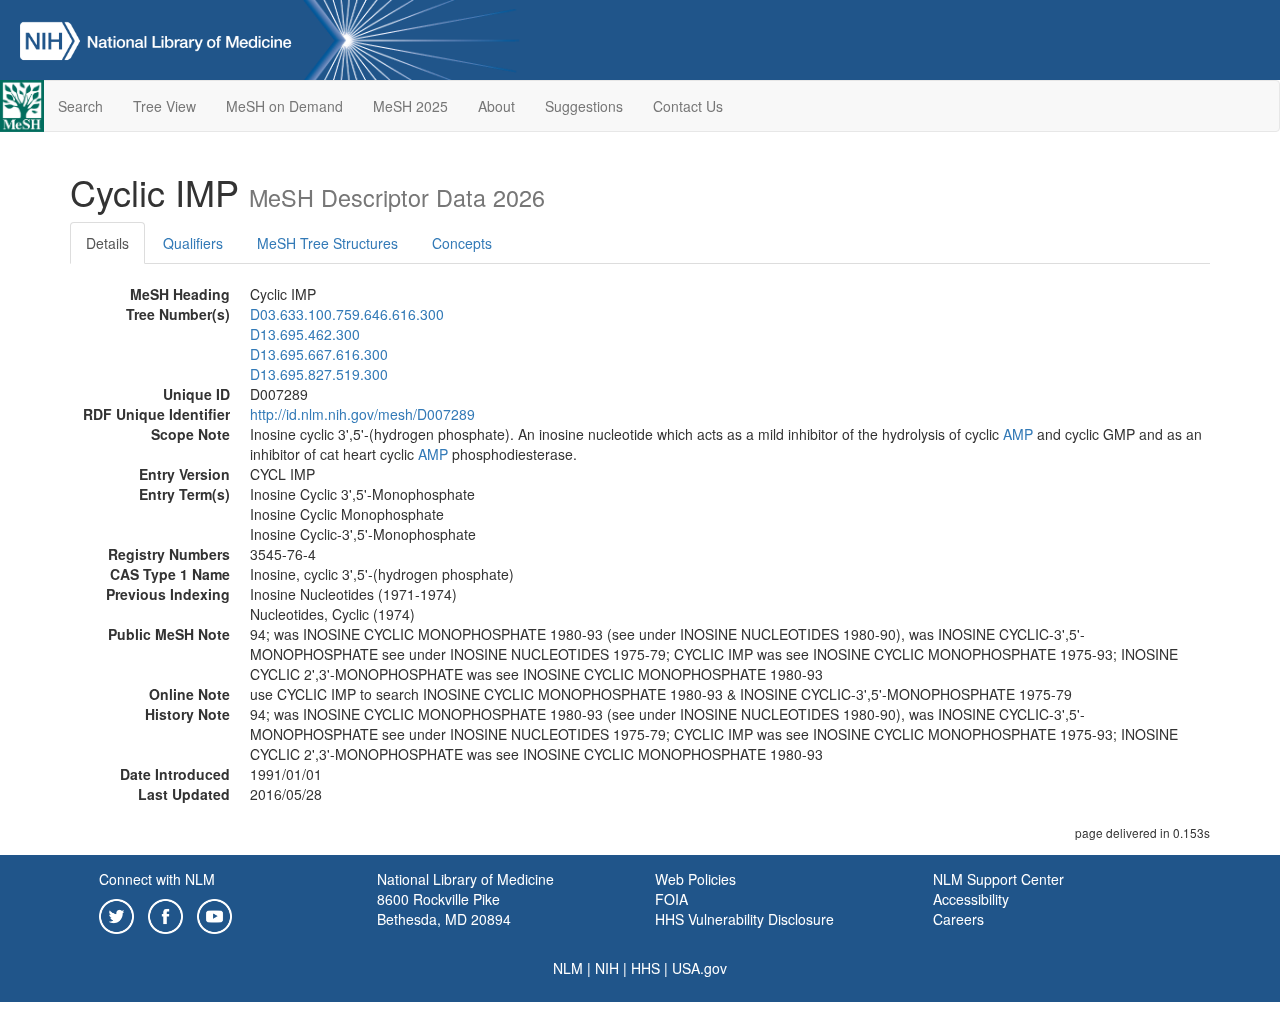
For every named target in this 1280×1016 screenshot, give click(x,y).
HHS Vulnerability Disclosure (744, 919)
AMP (1018, 434)
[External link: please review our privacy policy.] (116, 914)
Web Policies (695, 879)
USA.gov (699, 968)
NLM (568, 968)
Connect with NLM (157, 879)
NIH (607, 968)
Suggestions (584, 106)
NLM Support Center (998, 879)
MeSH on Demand (284, 106)
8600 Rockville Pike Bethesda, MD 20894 (444, 909)
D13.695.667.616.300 (319, 354)
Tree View (164, 106)
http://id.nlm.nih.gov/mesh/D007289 (362, 414)
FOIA (671, 899)
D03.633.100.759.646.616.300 (347, 314)
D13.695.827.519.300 (319, 374)
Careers (958, 919)
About (496, 106)
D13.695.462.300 (305, 334)
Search (80, 106)
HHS (645, 968)
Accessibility (971, 899)
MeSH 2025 (410, 106)
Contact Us (688, 106)
